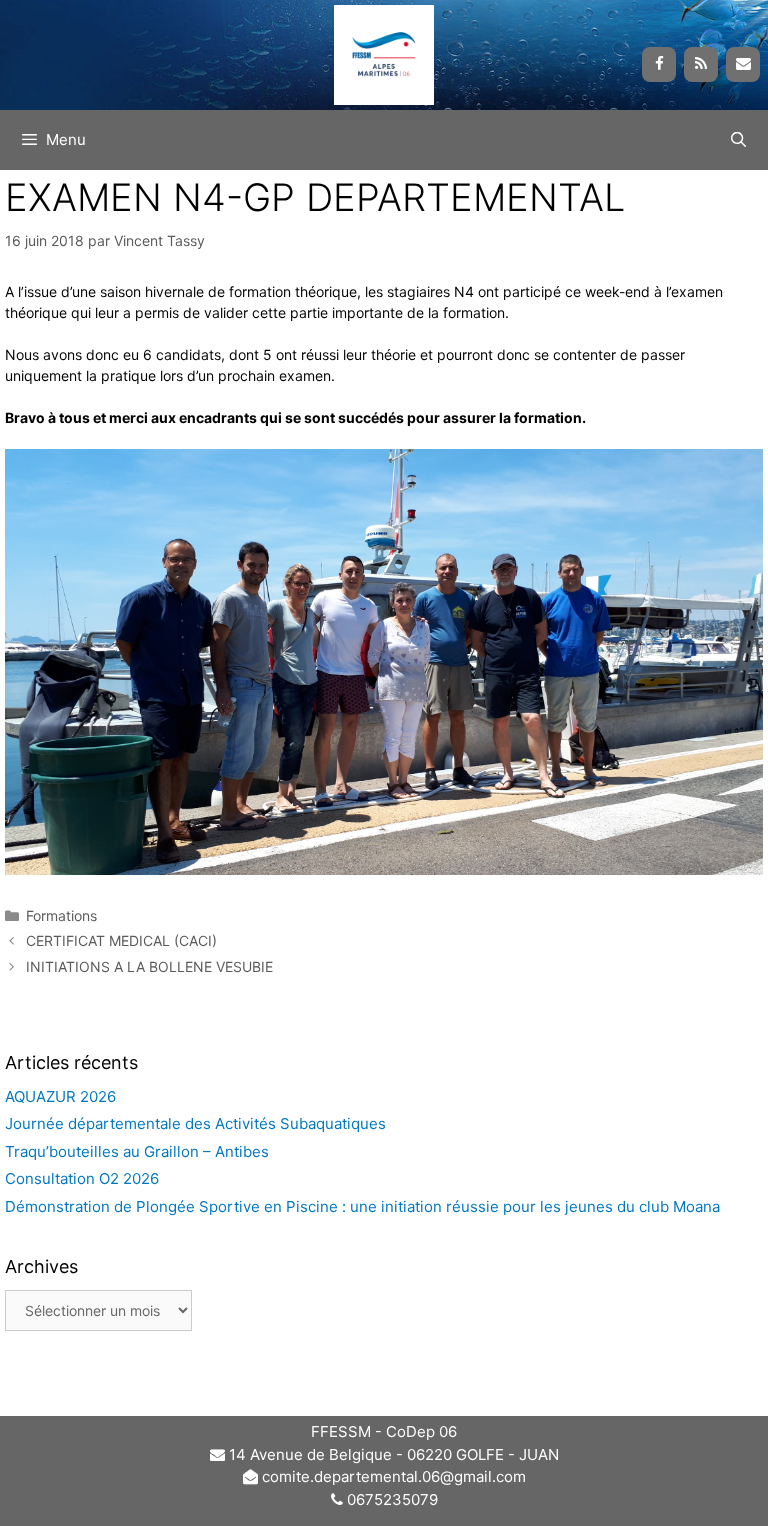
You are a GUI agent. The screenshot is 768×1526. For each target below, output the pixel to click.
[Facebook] (659, 64)
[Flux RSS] (701, 64)
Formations (61, 915)
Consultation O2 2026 (82, 1178)
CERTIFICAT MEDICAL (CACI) (121, 940)
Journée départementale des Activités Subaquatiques (197, 1123)
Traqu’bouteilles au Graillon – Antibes (137, 1151)
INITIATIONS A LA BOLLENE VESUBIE (149, 966)
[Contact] (743, 64)
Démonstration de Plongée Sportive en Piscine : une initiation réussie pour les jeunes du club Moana (362, 1206)
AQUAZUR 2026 (60, 1096)
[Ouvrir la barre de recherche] (738, 140)
